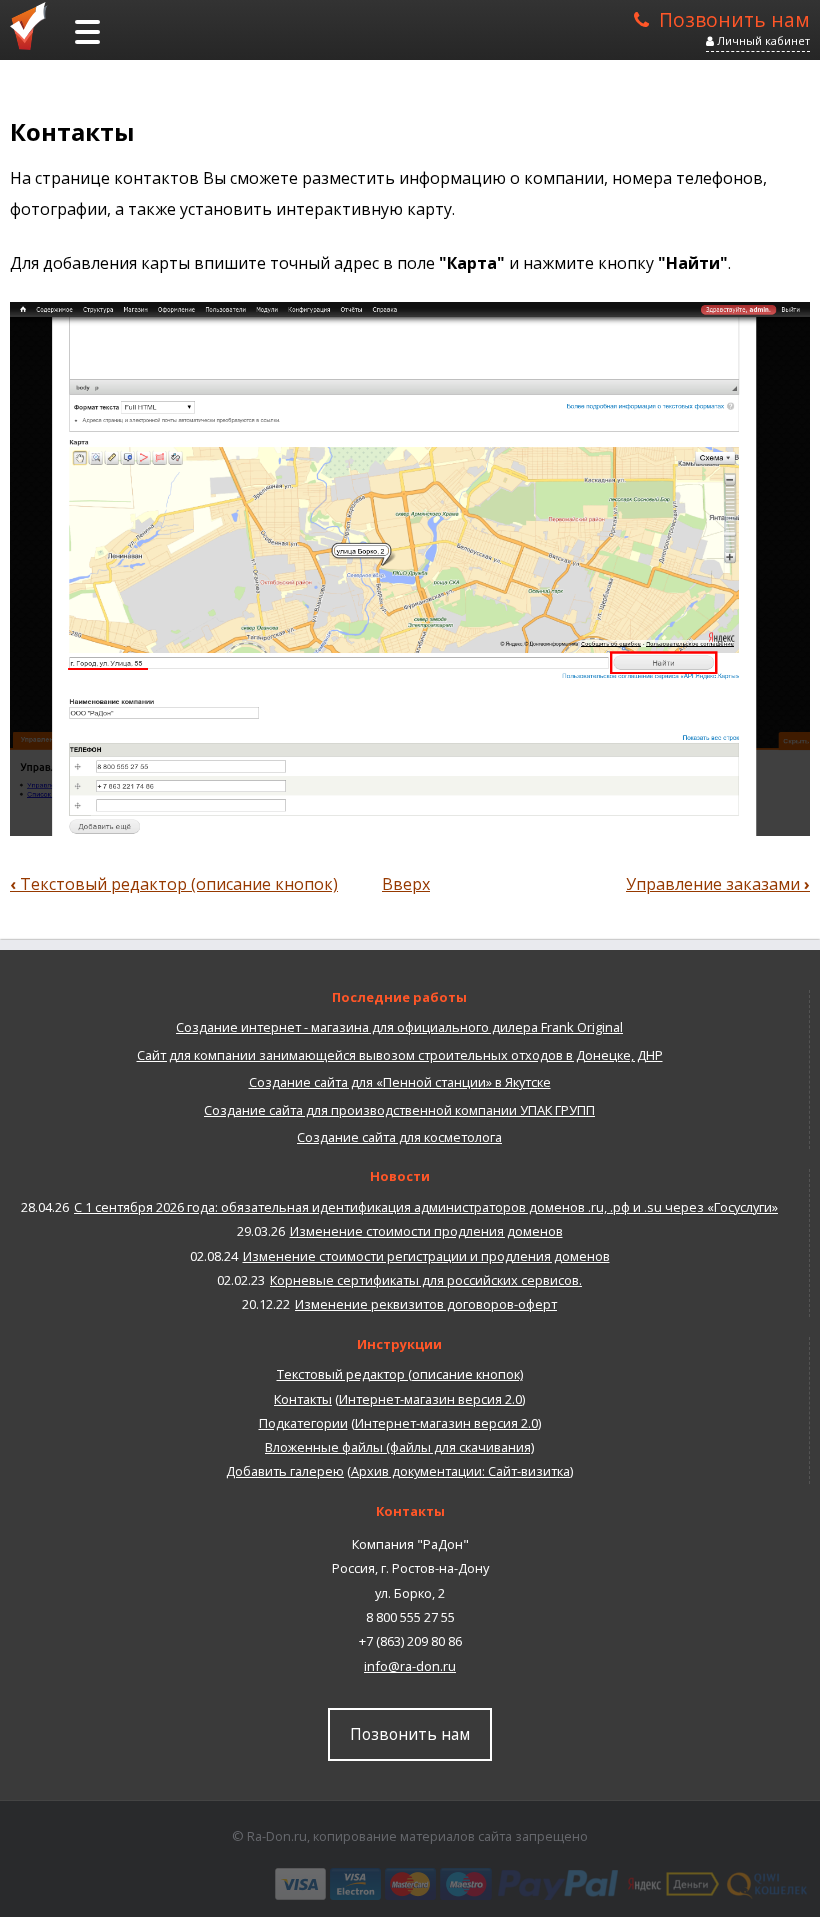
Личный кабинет (762, 40)
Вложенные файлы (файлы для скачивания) (399, 1447)
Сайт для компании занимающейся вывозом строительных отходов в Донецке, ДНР (400, 1055)
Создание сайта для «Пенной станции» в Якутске (400, 1082)
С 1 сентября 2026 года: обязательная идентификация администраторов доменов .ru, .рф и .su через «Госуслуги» (426, 1207)
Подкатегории (303, 1423)
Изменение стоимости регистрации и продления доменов (426, 1256)
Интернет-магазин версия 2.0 (430, 1399)
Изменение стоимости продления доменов (426, 1231)
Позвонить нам (734, 18)
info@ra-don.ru (410, 1666)
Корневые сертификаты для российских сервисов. (426, 1280)
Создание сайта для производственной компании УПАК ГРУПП (399, 1110)
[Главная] (35, 25)
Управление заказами (718, 884)
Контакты (303, 1399)
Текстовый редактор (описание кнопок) (174, 884)
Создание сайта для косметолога (399, 1137)
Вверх (406, 884)
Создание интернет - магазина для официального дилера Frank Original (399, 1027)
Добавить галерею (285, 1471)
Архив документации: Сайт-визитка (460, 1471)
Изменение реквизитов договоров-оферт (426, 1304)
